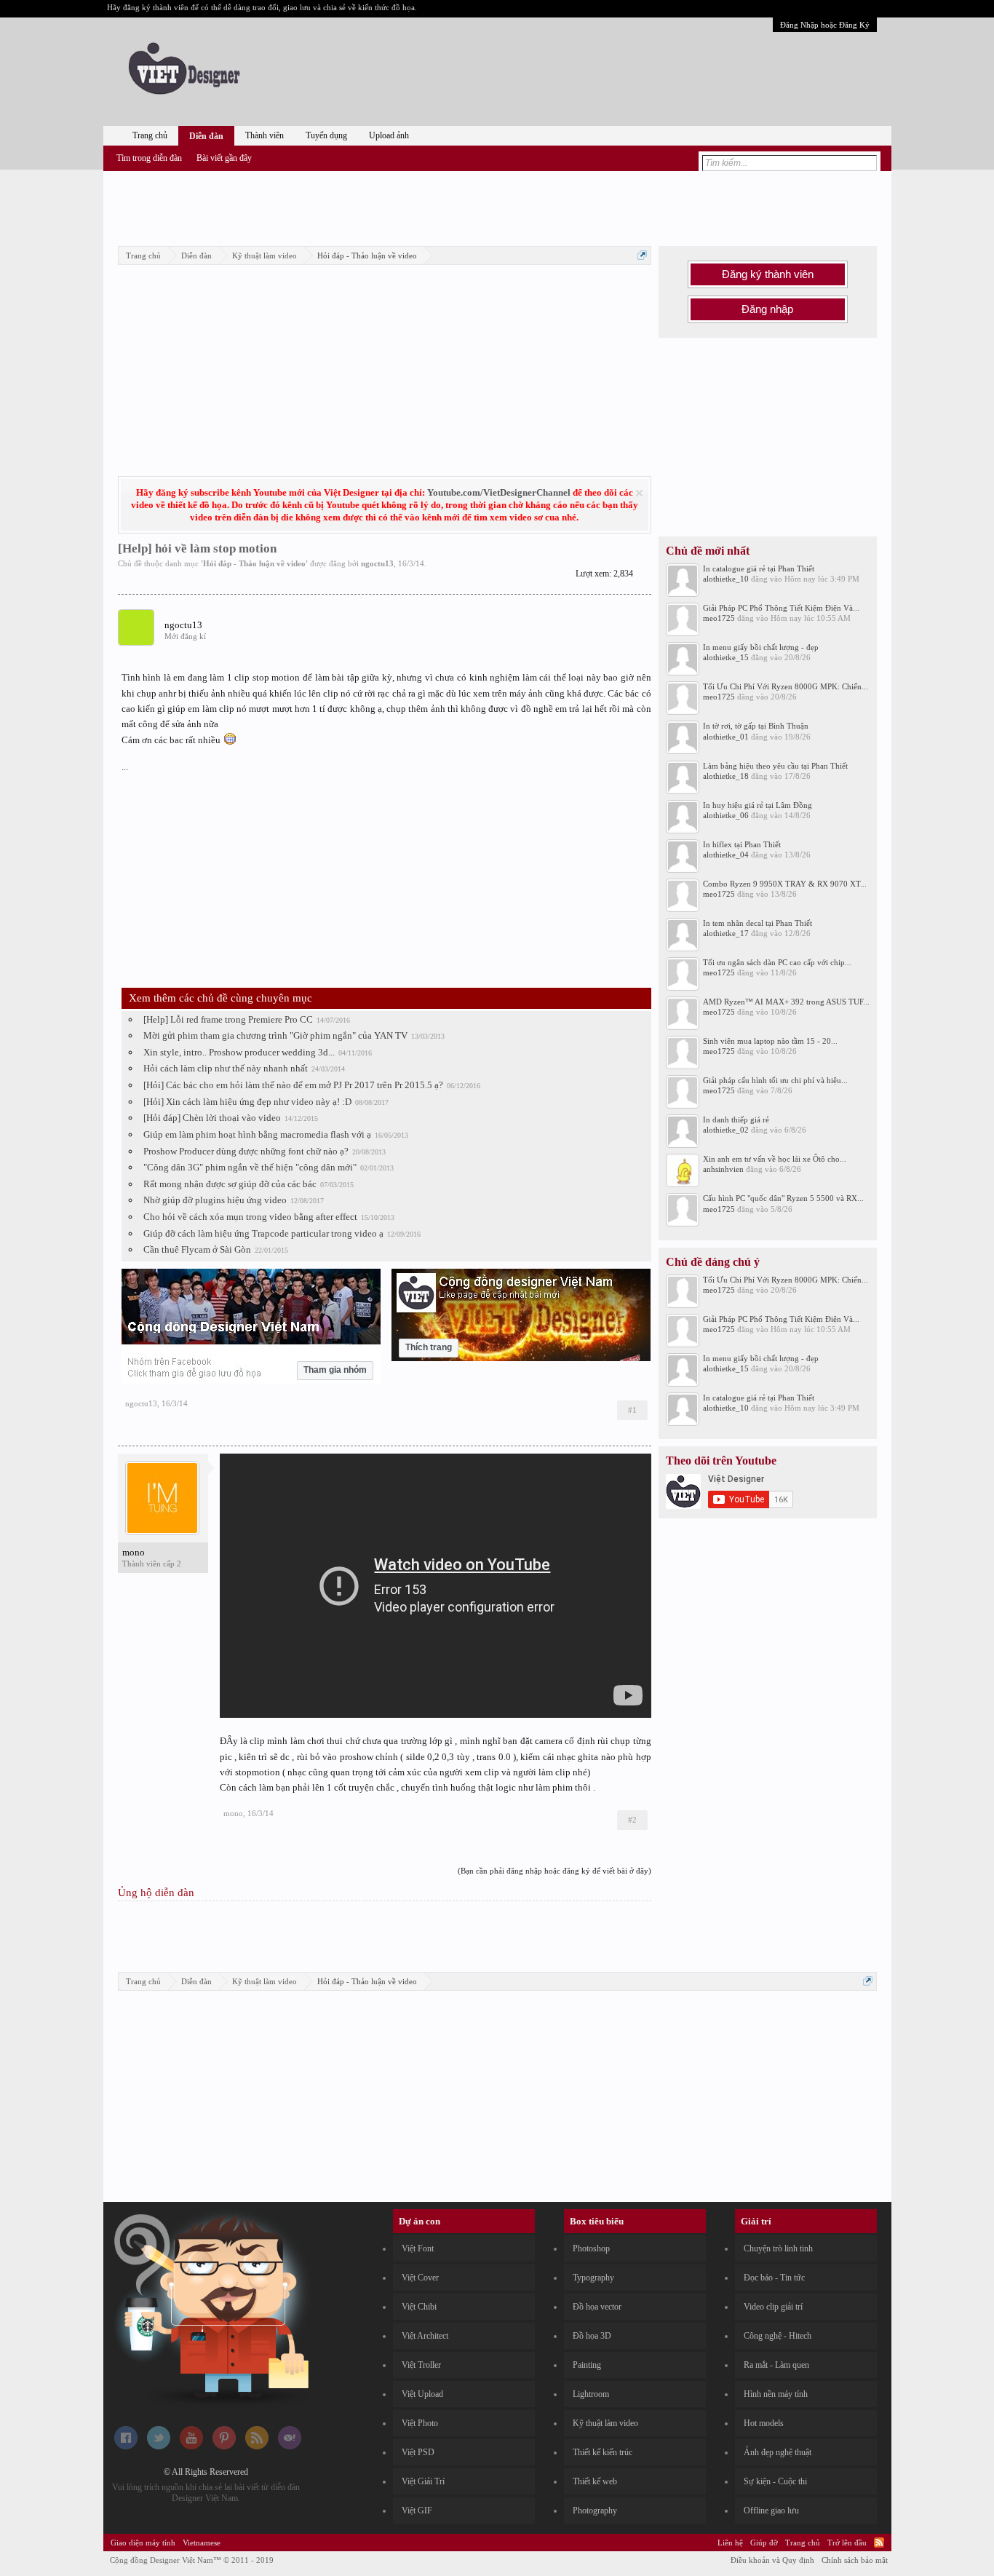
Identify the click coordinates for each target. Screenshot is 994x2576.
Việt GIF (417, 2510)
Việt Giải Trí (423, 2481)
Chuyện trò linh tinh (778, 2248)
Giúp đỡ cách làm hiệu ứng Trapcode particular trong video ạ (263, 1233)
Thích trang (429, 1347)
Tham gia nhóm (335, 1370)
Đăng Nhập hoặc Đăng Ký (825, 25)
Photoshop (591, 2248)
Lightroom (591, 2394)
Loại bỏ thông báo (639, 493)
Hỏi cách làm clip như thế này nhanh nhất (226, 1068)
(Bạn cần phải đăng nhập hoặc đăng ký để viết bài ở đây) (554, 1871)
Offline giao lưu (771, 2510)
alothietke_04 (726, 855)
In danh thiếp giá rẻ (736, 1119)
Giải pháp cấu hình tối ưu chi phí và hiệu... (775, 1080)
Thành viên (265, 135)
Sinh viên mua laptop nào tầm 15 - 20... (770, 1041)
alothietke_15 (726, 657)
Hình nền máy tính (776, 2394)
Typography (593, 2278)
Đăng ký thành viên (768, 274)
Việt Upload (422, 2394)
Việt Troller (421, 2365)
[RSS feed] (257, 2446)
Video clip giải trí (773, 2307)
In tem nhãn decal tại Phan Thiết (758, 923)
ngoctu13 (377, 563)
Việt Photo (420, 2423)
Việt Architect (425, 2336)
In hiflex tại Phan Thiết (742, 844)
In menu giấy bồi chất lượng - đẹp (761, 647)
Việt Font (418, 2248)
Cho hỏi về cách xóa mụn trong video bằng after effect (250, 1217)
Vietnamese (202, 2543)
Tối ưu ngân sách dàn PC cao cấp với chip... (777, 962)
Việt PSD (418, 2452)
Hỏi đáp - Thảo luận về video (254, 563)
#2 (632, 1820)
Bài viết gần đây (224, 158)
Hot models (764, 2423)
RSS (879, 2543)
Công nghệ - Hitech (778, 2336)
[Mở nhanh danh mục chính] (642, 255)
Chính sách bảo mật (855, 2560)
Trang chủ (150, 135)
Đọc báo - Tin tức (774, 2278)
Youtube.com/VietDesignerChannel (499, 492)
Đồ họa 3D (592, 2336)
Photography (595, 2510)
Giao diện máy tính (143, 2543)
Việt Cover (420, 2278)
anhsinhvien (723, 1169)
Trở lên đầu (847, 2543)
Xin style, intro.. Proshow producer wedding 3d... (239, 1052)
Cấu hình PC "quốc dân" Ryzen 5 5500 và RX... (783, 1198)
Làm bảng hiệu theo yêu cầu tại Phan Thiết (775, 766)
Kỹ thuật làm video (605, 2423)
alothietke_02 (726, 1130)
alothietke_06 (726, 815)
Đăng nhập (767, 309)
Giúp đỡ (764, 2543)
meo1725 (719, 618)
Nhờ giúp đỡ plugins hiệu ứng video (215, 1200)
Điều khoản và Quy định (772, 2560)
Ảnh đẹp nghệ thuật (778, 2452)
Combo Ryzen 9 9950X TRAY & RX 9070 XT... (785, 884)
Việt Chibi (419, 2307)
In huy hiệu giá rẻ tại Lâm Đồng (758, 805)
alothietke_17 (726, 933)
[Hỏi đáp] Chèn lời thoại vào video (212, 1118)
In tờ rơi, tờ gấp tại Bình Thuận (756, 726)
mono (134, 1552)
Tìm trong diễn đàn (149, 158)
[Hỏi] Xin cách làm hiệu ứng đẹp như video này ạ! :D (247, 1102)
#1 (632, 1410)
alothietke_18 (726, 776)
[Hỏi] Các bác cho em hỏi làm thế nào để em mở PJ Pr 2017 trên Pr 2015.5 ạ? (293, 1085)
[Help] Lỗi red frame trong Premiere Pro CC (228, 1019)
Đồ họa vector (597, 2307)
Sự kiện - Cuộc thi (775, 2481)
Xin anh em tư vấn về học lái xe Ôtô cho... (775, 1159)
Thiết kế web (595, 2481)
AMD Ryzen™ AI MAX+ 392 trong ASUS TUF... (786, 1002)
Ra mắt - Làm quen (776, 2365)
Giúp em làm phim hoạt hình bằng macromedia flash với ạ (257, 1134)
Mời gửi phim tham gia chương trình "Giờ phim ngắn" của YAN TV (275, 1035)
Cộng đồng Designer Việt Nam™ (192, 2560)
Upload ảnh (389, 135)
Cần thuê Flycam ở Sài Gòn (197, 1249)
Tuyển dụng (326, 135)
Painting (587, 2365)
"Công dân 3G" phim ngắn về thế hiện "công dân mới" (250, 1167)
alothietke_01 (726, 737)
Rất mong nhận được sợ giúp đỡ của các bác (230, 1184)
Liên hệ (730, 2543)
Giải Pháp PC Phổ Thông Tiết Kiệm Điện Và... (781, 608)
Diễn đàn (206, 136)
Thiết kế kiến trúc (603, 2452)
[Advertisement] (497, 206)
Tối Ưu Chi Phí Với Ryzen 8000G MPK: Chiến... (786, 686)
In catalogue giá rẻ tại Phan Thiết (759, 568)
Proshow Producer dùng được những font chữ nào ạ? (246, 1151)
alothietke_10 (726, 579)
